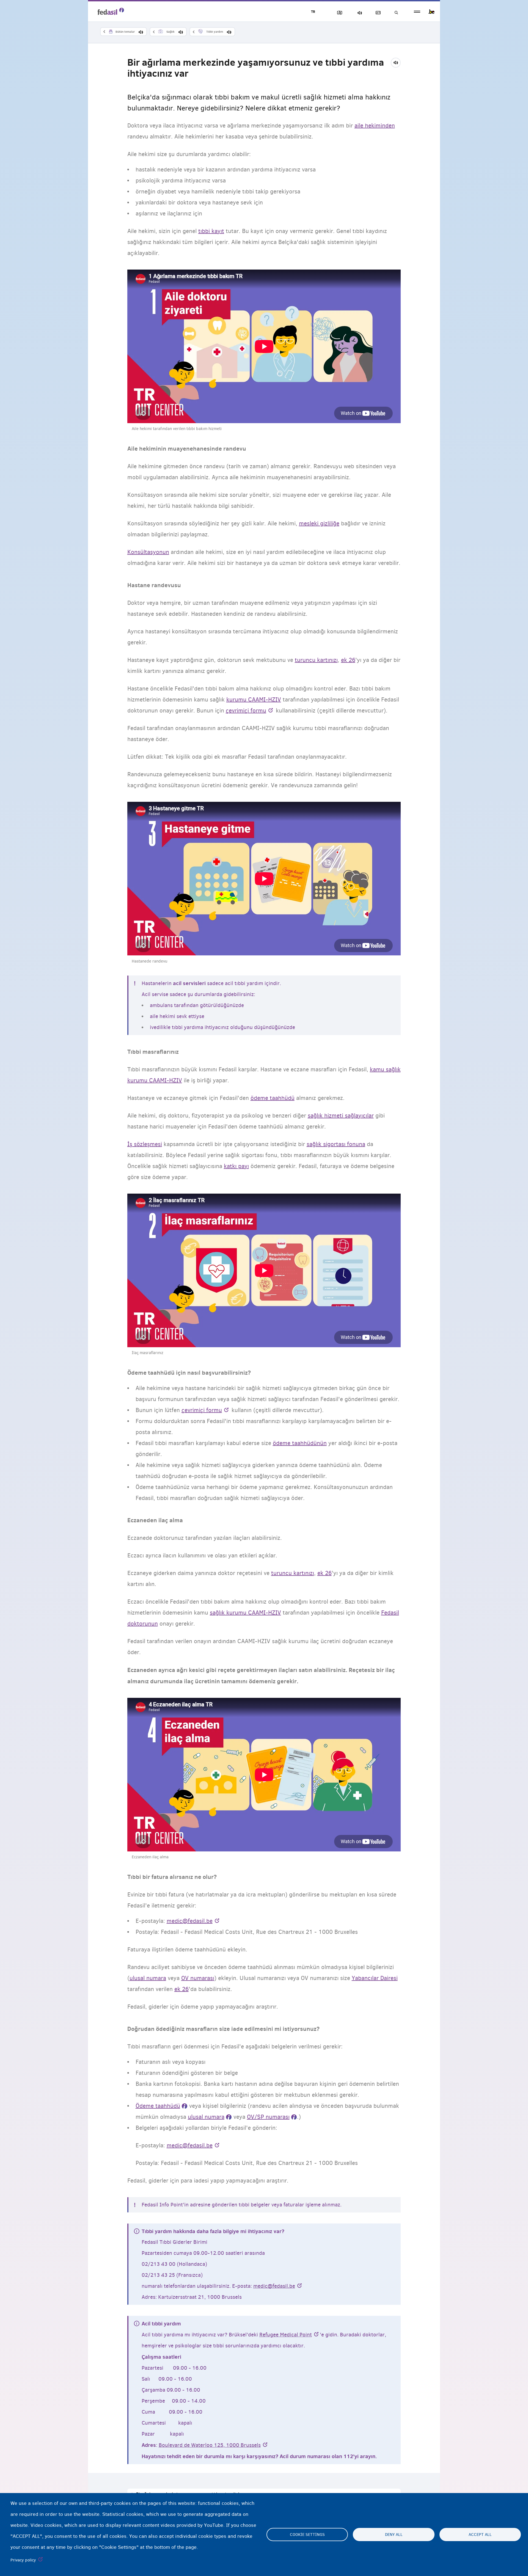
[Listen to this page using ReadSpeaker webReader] (398, 62)
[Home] (111, 11)
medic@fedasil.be (274, 2286)
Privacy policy (23, 2560)
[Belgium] (431, 12)
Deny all (394, 2535)
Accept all (480, 2535)
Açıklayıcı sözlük (377, 13)
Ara (396, 13)
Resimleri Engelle (339, 13)
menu (417, 12)
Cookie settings (307, 2535)
